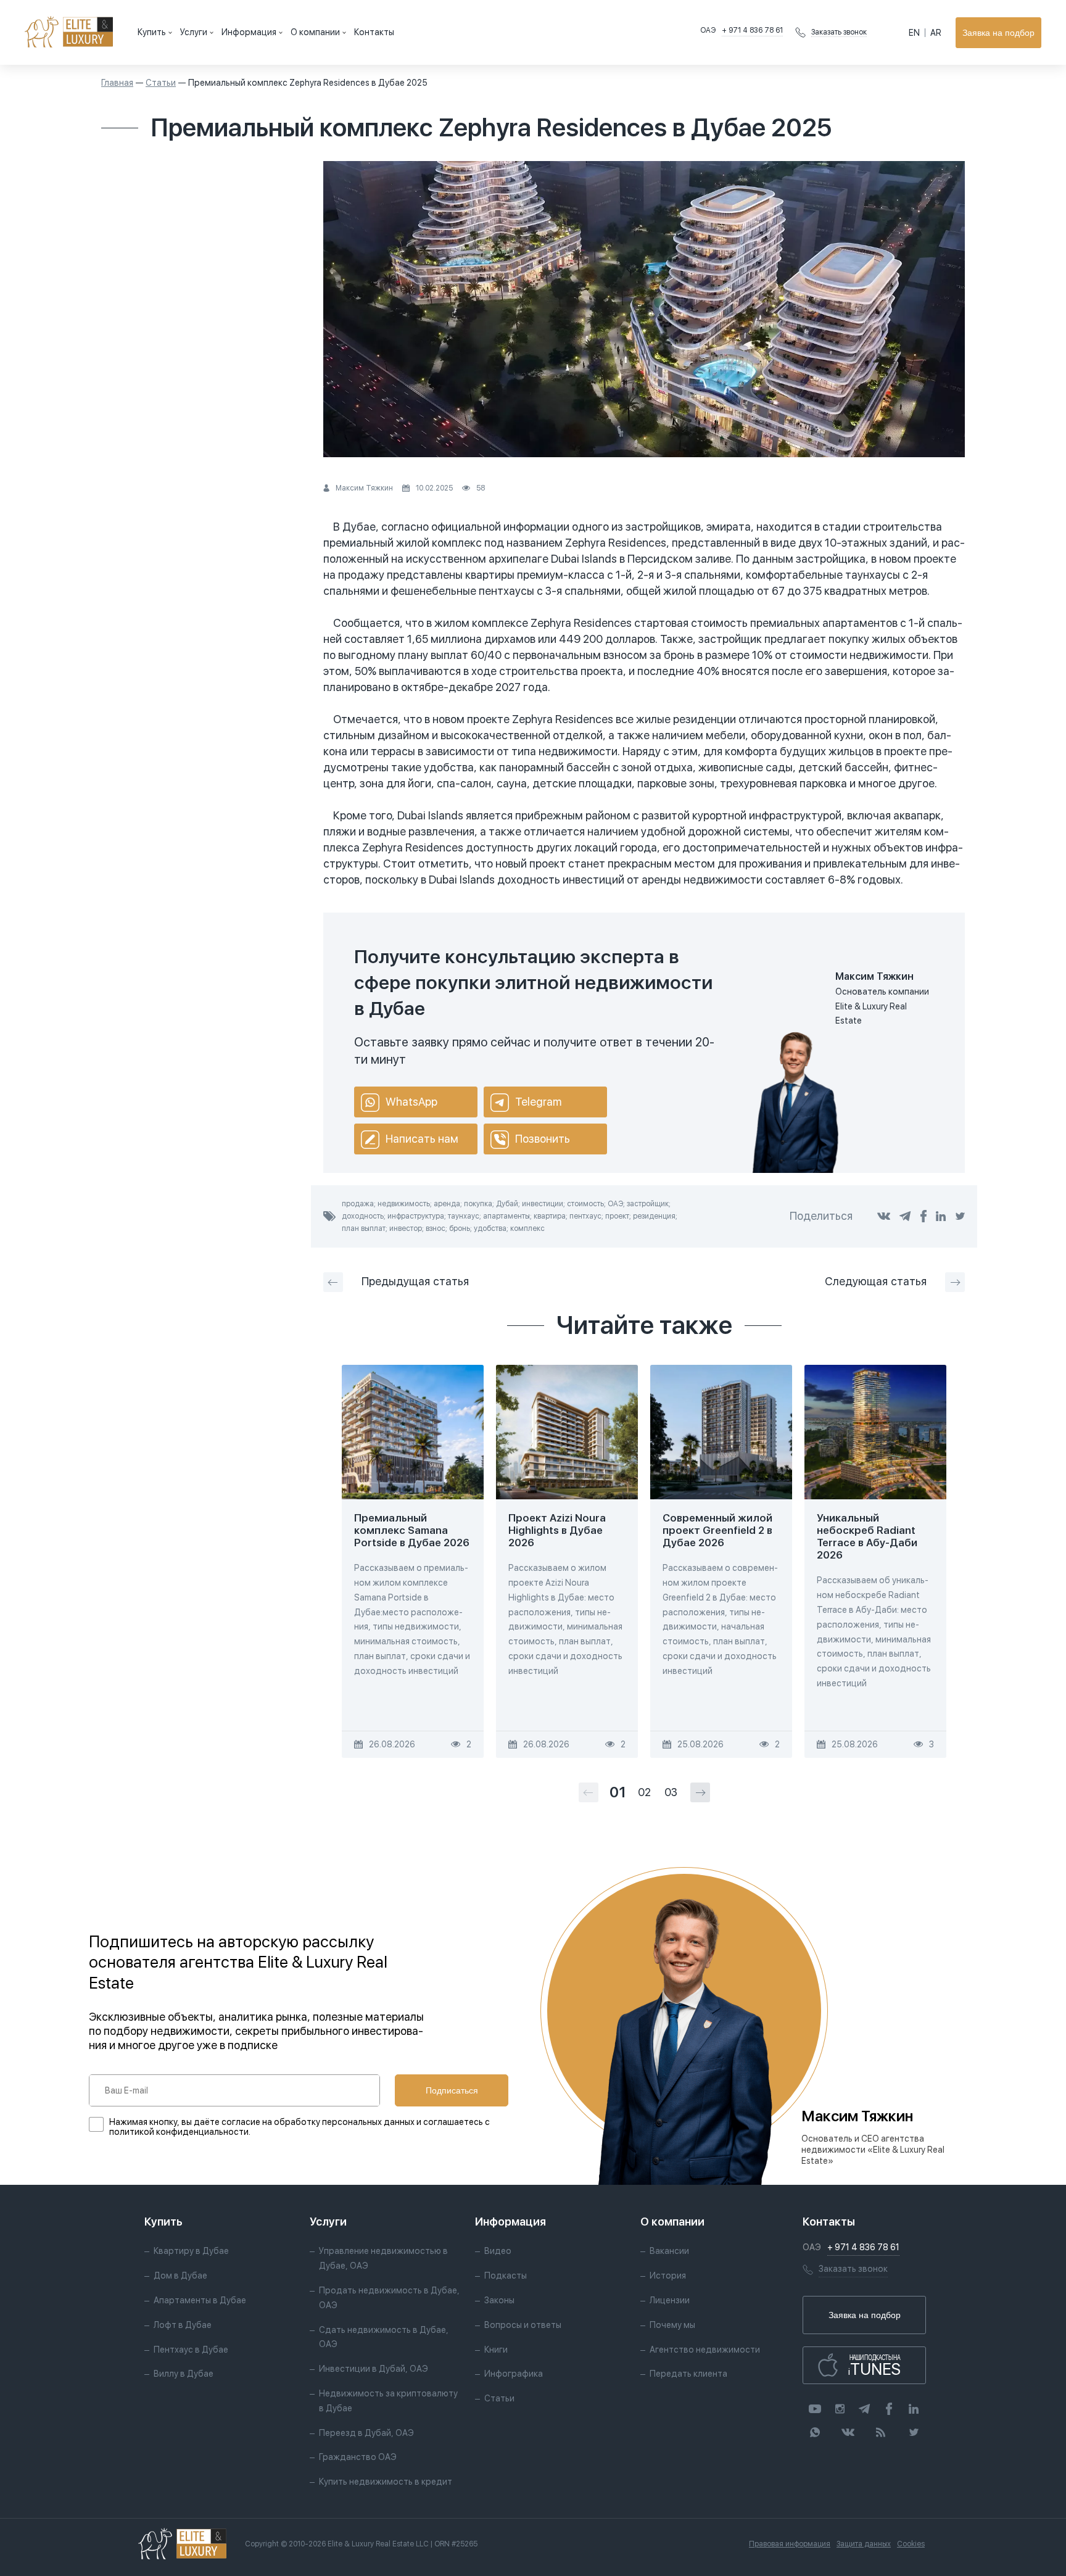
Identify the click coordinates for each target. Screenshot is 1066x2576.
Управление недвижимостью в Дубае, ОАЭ (383, 2258)
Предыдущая (415, 1281)
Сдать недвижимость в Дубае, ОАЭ (384, 2337)
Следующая (876, 1281)
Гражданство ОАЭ (358, 2457)
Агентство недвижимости (705, 2350)
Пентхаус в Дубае (191, 2350)
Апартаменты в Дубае (200, 2300)
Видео (498, 2251)
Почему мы (672, 2325)
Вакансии (669, 2251)
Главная (117, 83)
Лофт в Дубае (183, 2325)
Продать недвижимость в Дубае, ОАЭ (389, 2298)
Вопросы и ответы (523, 2325)
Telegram (538, 1102)
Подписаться (452, 2090)
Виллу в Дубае (184, 2374)
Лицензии (670, 2300)
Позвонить (543, 1139)
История (668, 2276)
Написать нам (422, 1139)
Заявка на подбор (998, 33)
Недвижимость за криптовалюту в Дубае (388, 2401)
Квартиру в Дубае (191, 2251)
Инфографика (514, 2374)
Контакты (374, 32)
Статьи (161, 83)
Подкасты (506, 2276)
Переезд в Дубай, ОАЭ (366, 2433)
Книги (496, 2350)
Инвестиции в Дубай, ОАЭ (374, 2369)
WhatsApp (411, 1102)
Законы (499, 2300)
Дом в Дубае (180, 2276)
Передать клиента (688, 2374)
